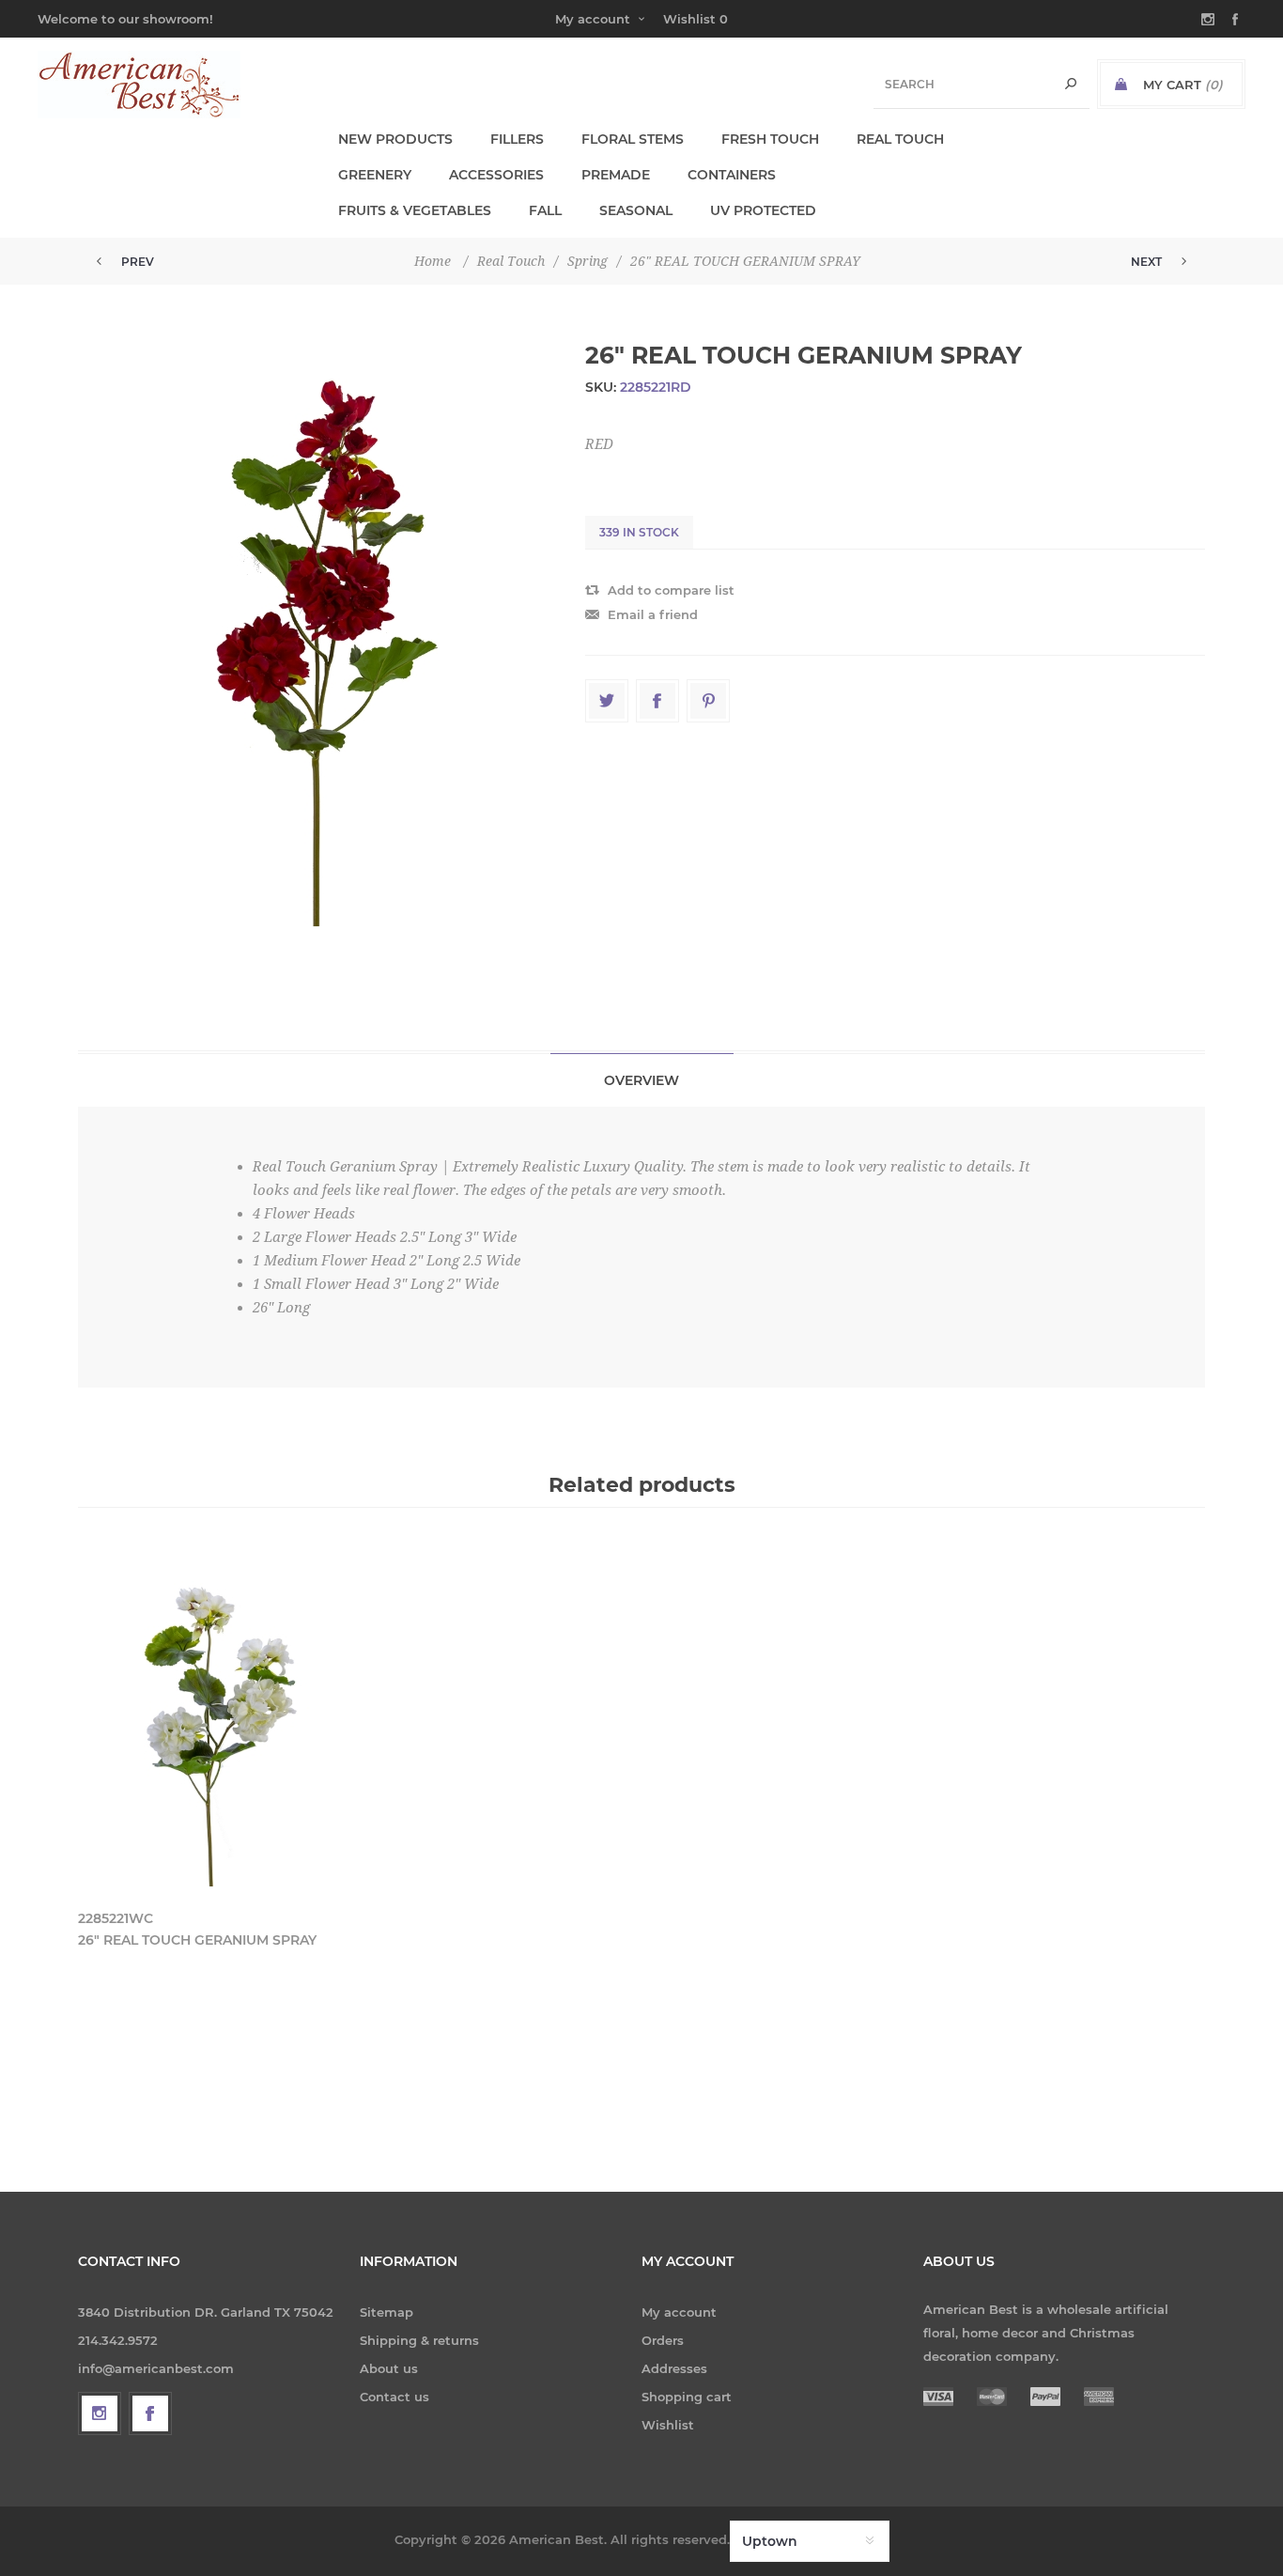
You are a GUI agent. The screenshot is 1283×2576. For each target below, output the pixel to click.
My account (593, 19)
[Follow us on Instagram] (100, 2413)
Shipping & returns (419, 2340)
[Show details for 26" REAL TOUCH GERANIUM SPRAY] (210, 1721)
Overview (641, 1080)
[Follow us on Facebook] (150, 2413)
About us (389, 2368)
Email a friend (653, 614)
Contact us (394, 2397)
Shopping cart (687, 2397)
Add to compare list (671, 590)
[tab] (642, 1080)
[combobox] (982, 84)
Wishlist (668, 2425)
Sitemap (386, 2312)
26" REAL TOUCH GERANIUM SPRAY (197, 1940)
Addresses (674, 2368)
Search (1071, 84)
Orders (663, 2340)
